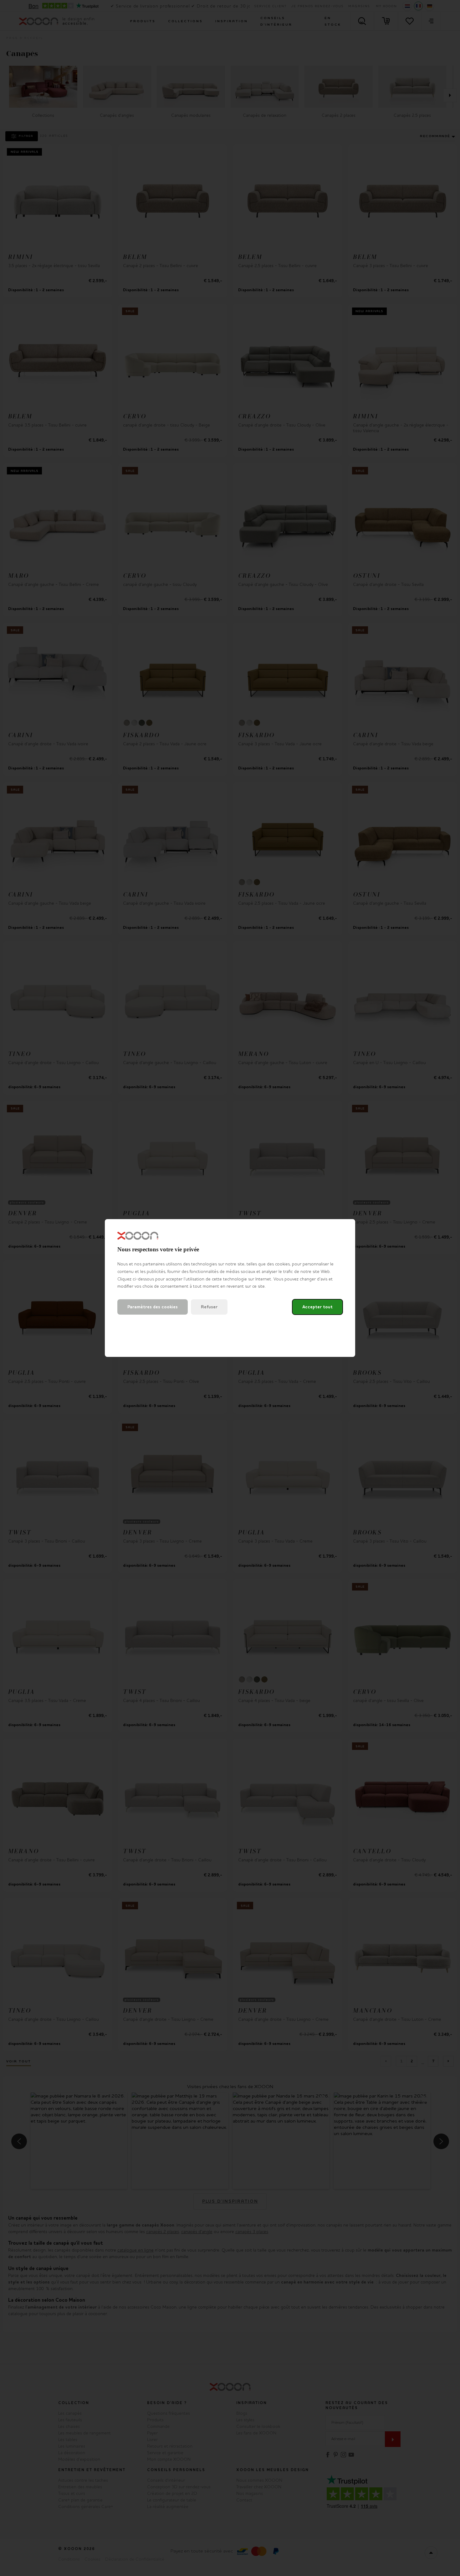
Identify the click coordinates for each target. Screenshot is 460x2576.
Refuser (209, 1307)
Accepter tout (317, 1307)
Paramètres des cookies (153, 1307)
